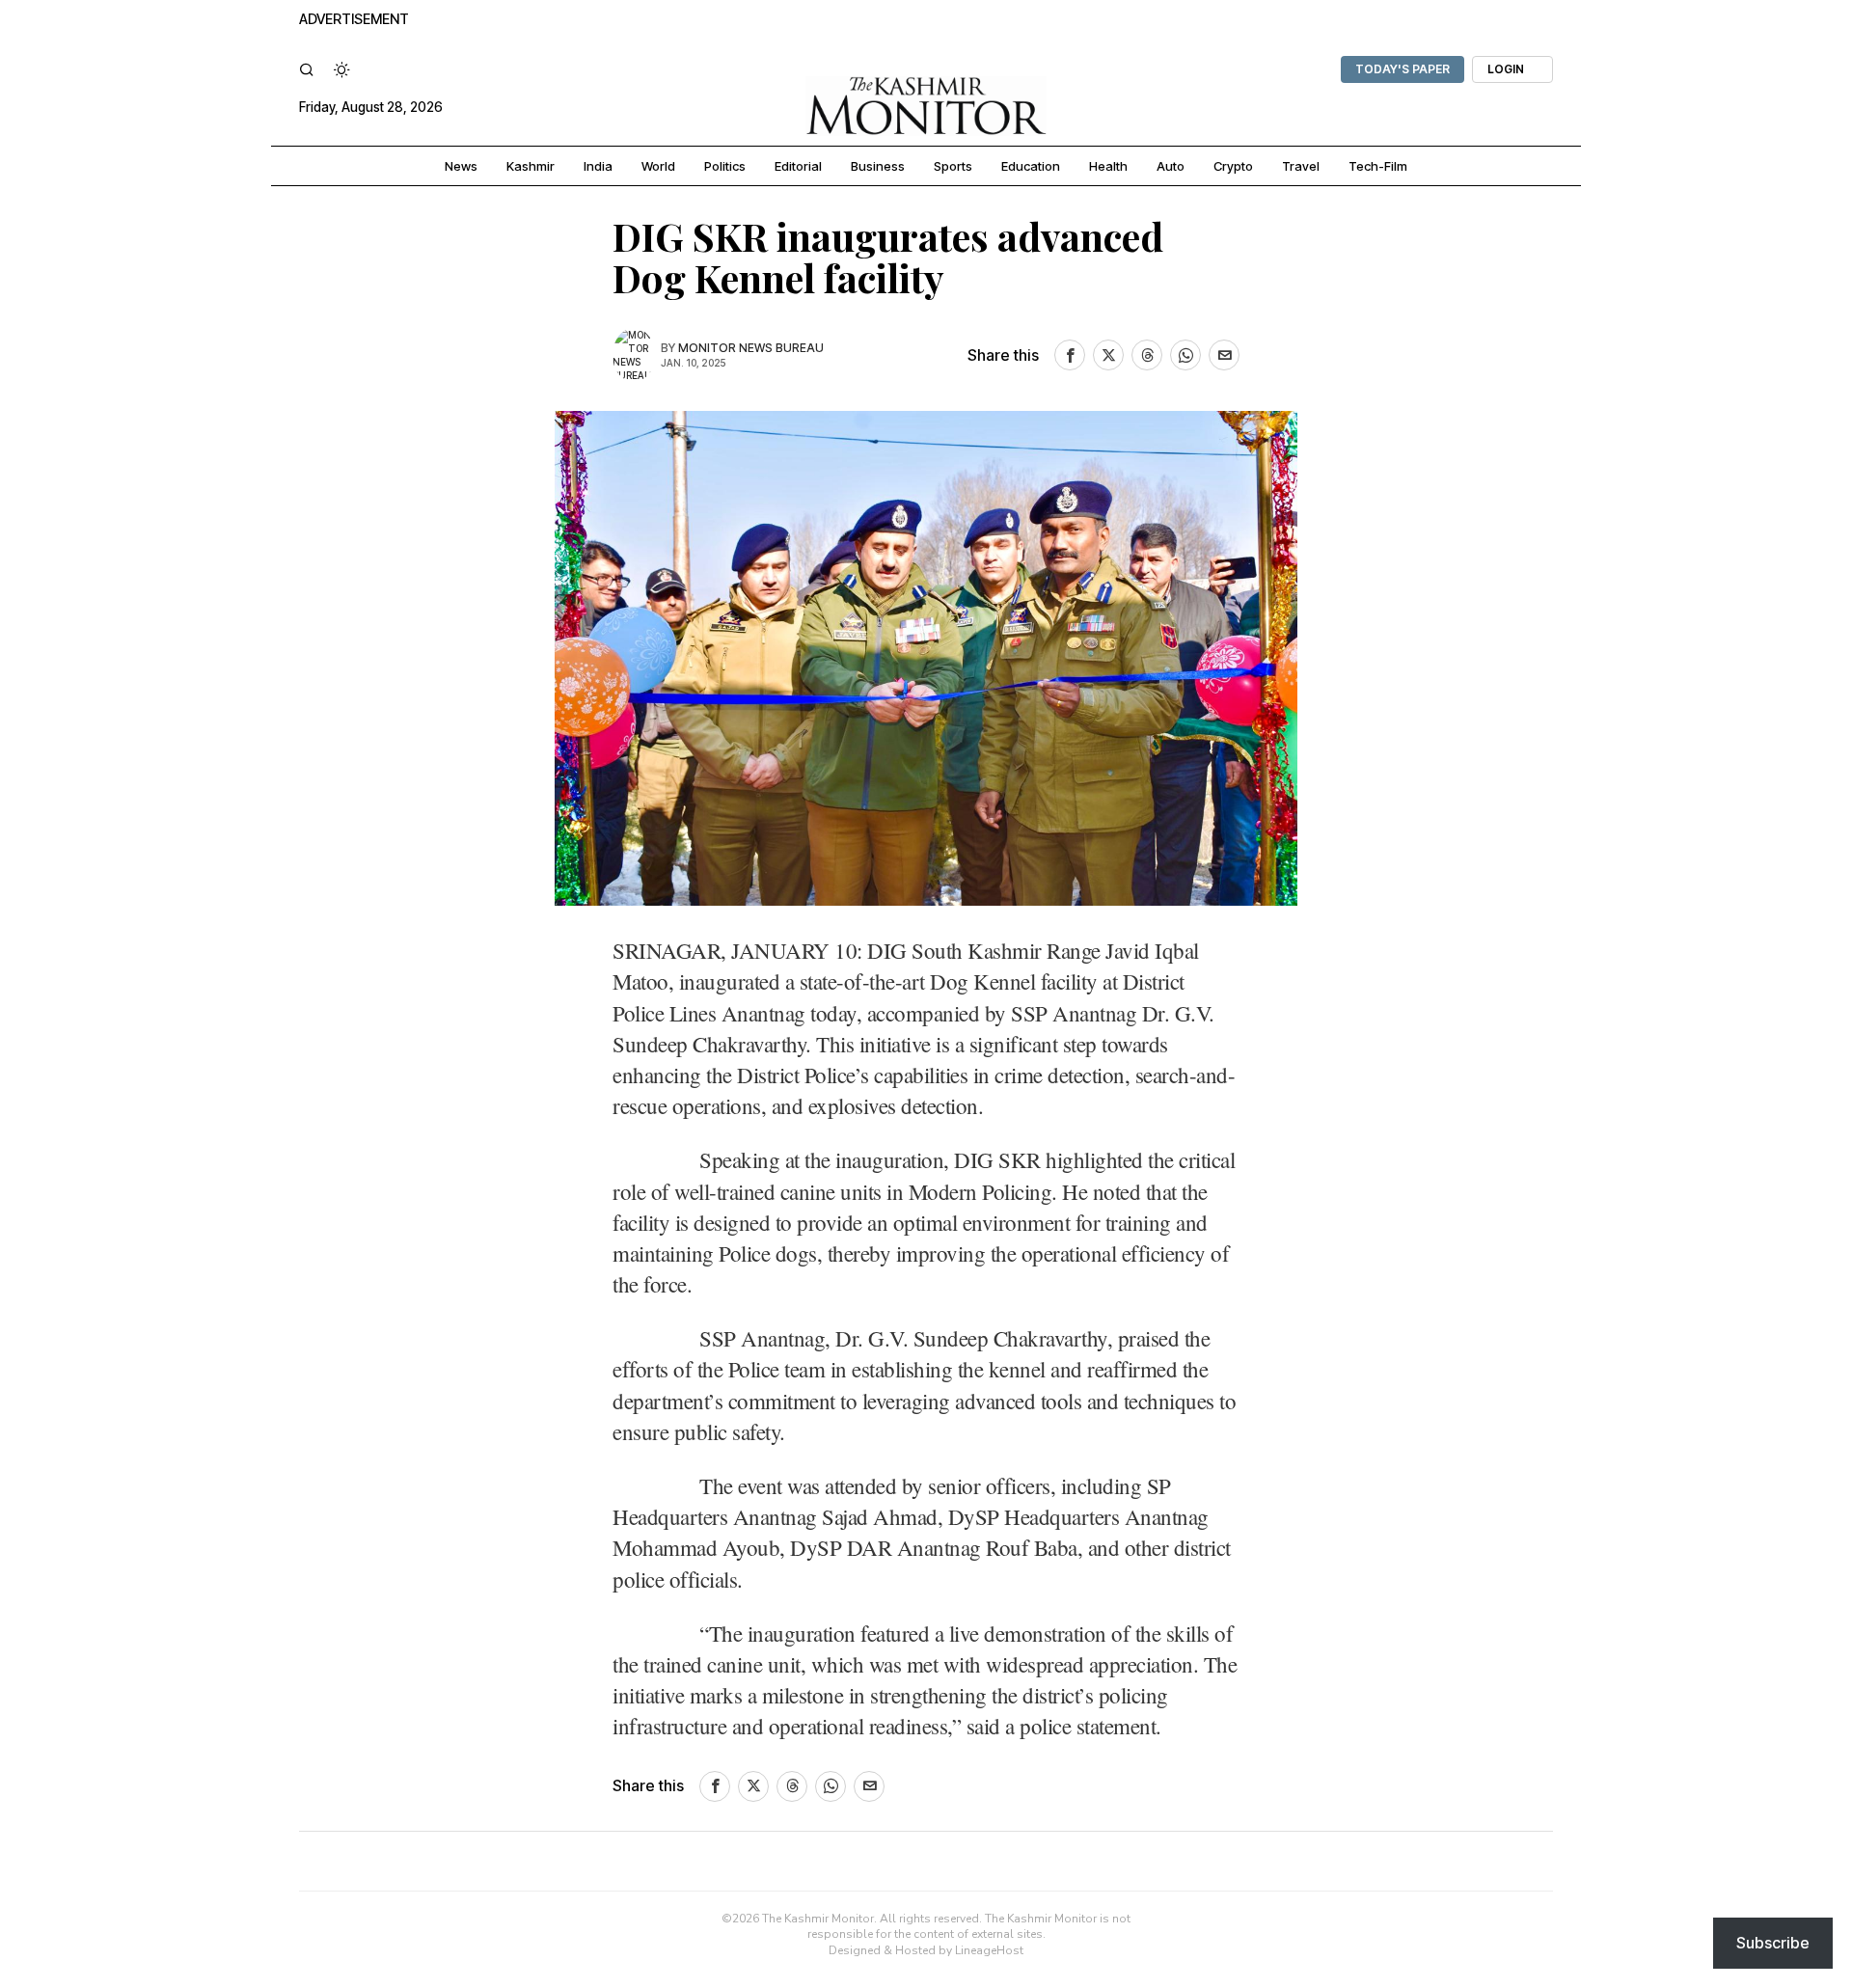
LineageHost (989, 1950)
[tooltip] (1070, 355)
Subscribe (1773, 1943)
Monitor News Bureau (751, 348)
